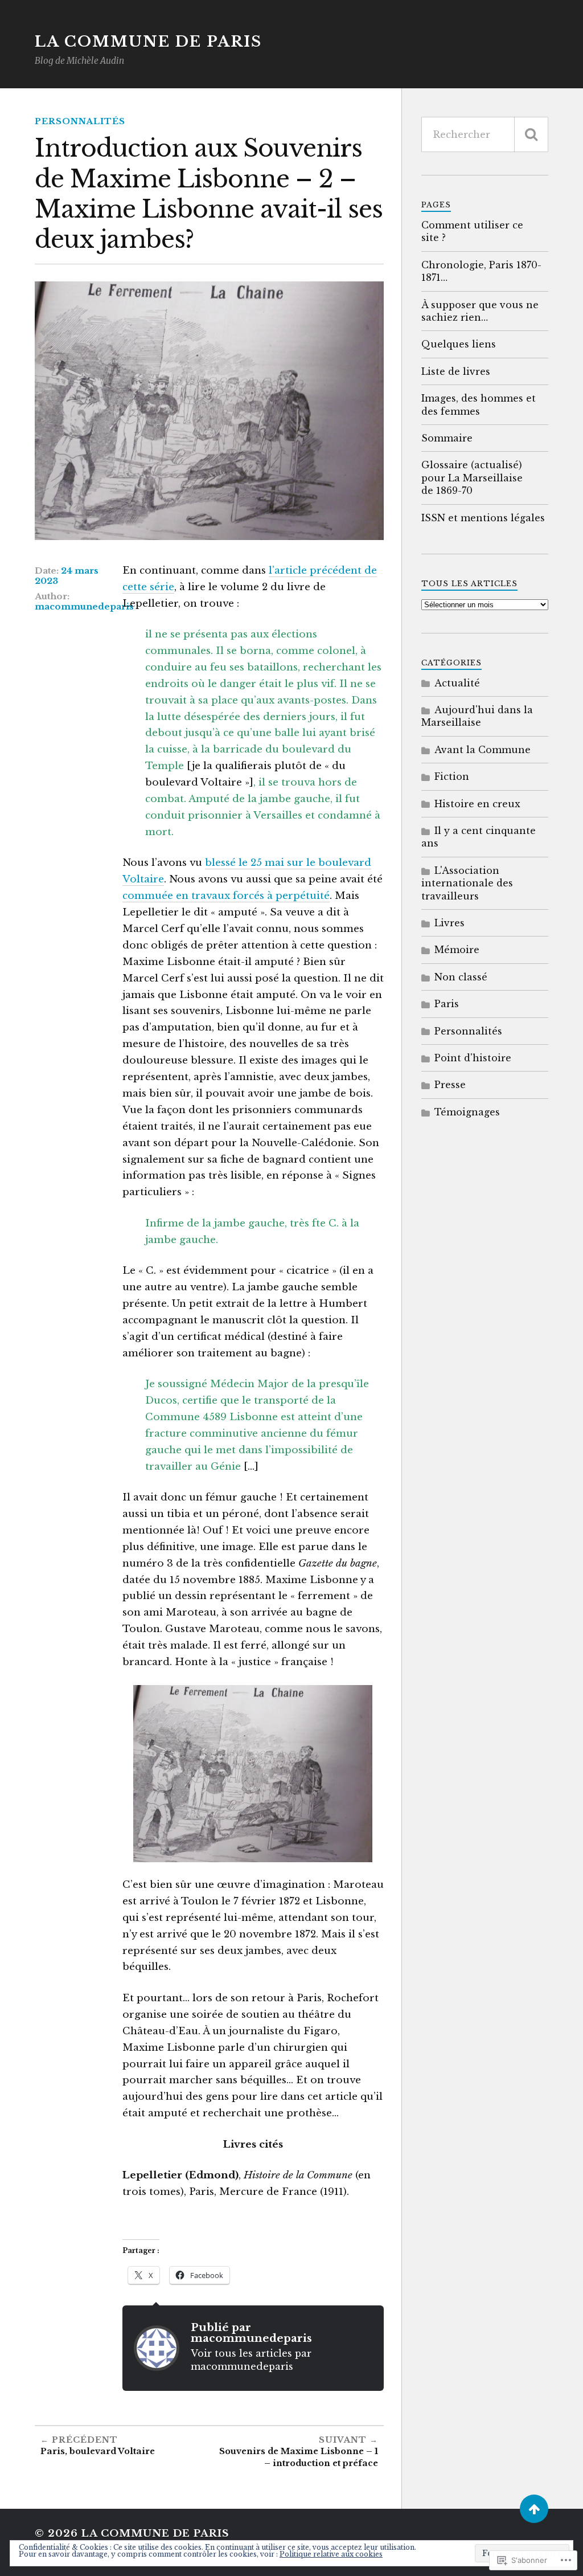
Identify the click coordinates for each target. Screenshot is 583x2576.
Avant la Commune (483, 750)
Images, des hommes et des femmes (479, 404)
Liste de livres (456, 371)
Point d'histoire (473, 1058)
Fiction (452, 776)
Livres (449, 923)
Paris (447, 1004)
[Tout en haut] (534, 2509)
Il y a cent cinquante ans (479, 837)
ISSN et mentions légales (483, 518)
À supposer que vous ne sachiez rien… (480, 311)
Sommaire (447, 438)
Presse (450, 1085)
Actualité (457, 683)
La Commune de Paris (148, 42)
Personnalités (80, 121)
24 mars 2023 (67, 576)
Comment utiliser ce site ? (472, 231)
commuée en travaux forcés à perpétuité (226, 896)
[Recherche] (531, 134)
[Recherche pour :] (485, 134)
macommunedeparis (84, 607)
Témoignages (467, 1112)
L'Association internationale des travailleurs (467, 883)
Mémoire (457, 950)
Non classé (461, 977)
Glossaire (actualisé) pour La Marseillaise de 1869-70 (472, 478)
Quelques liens (459, 344)
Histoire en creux (477, 804)
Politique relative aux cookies (331, 2554)
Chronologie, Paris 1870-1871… (481, 271)
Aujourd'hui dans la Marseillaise (477, 716)
